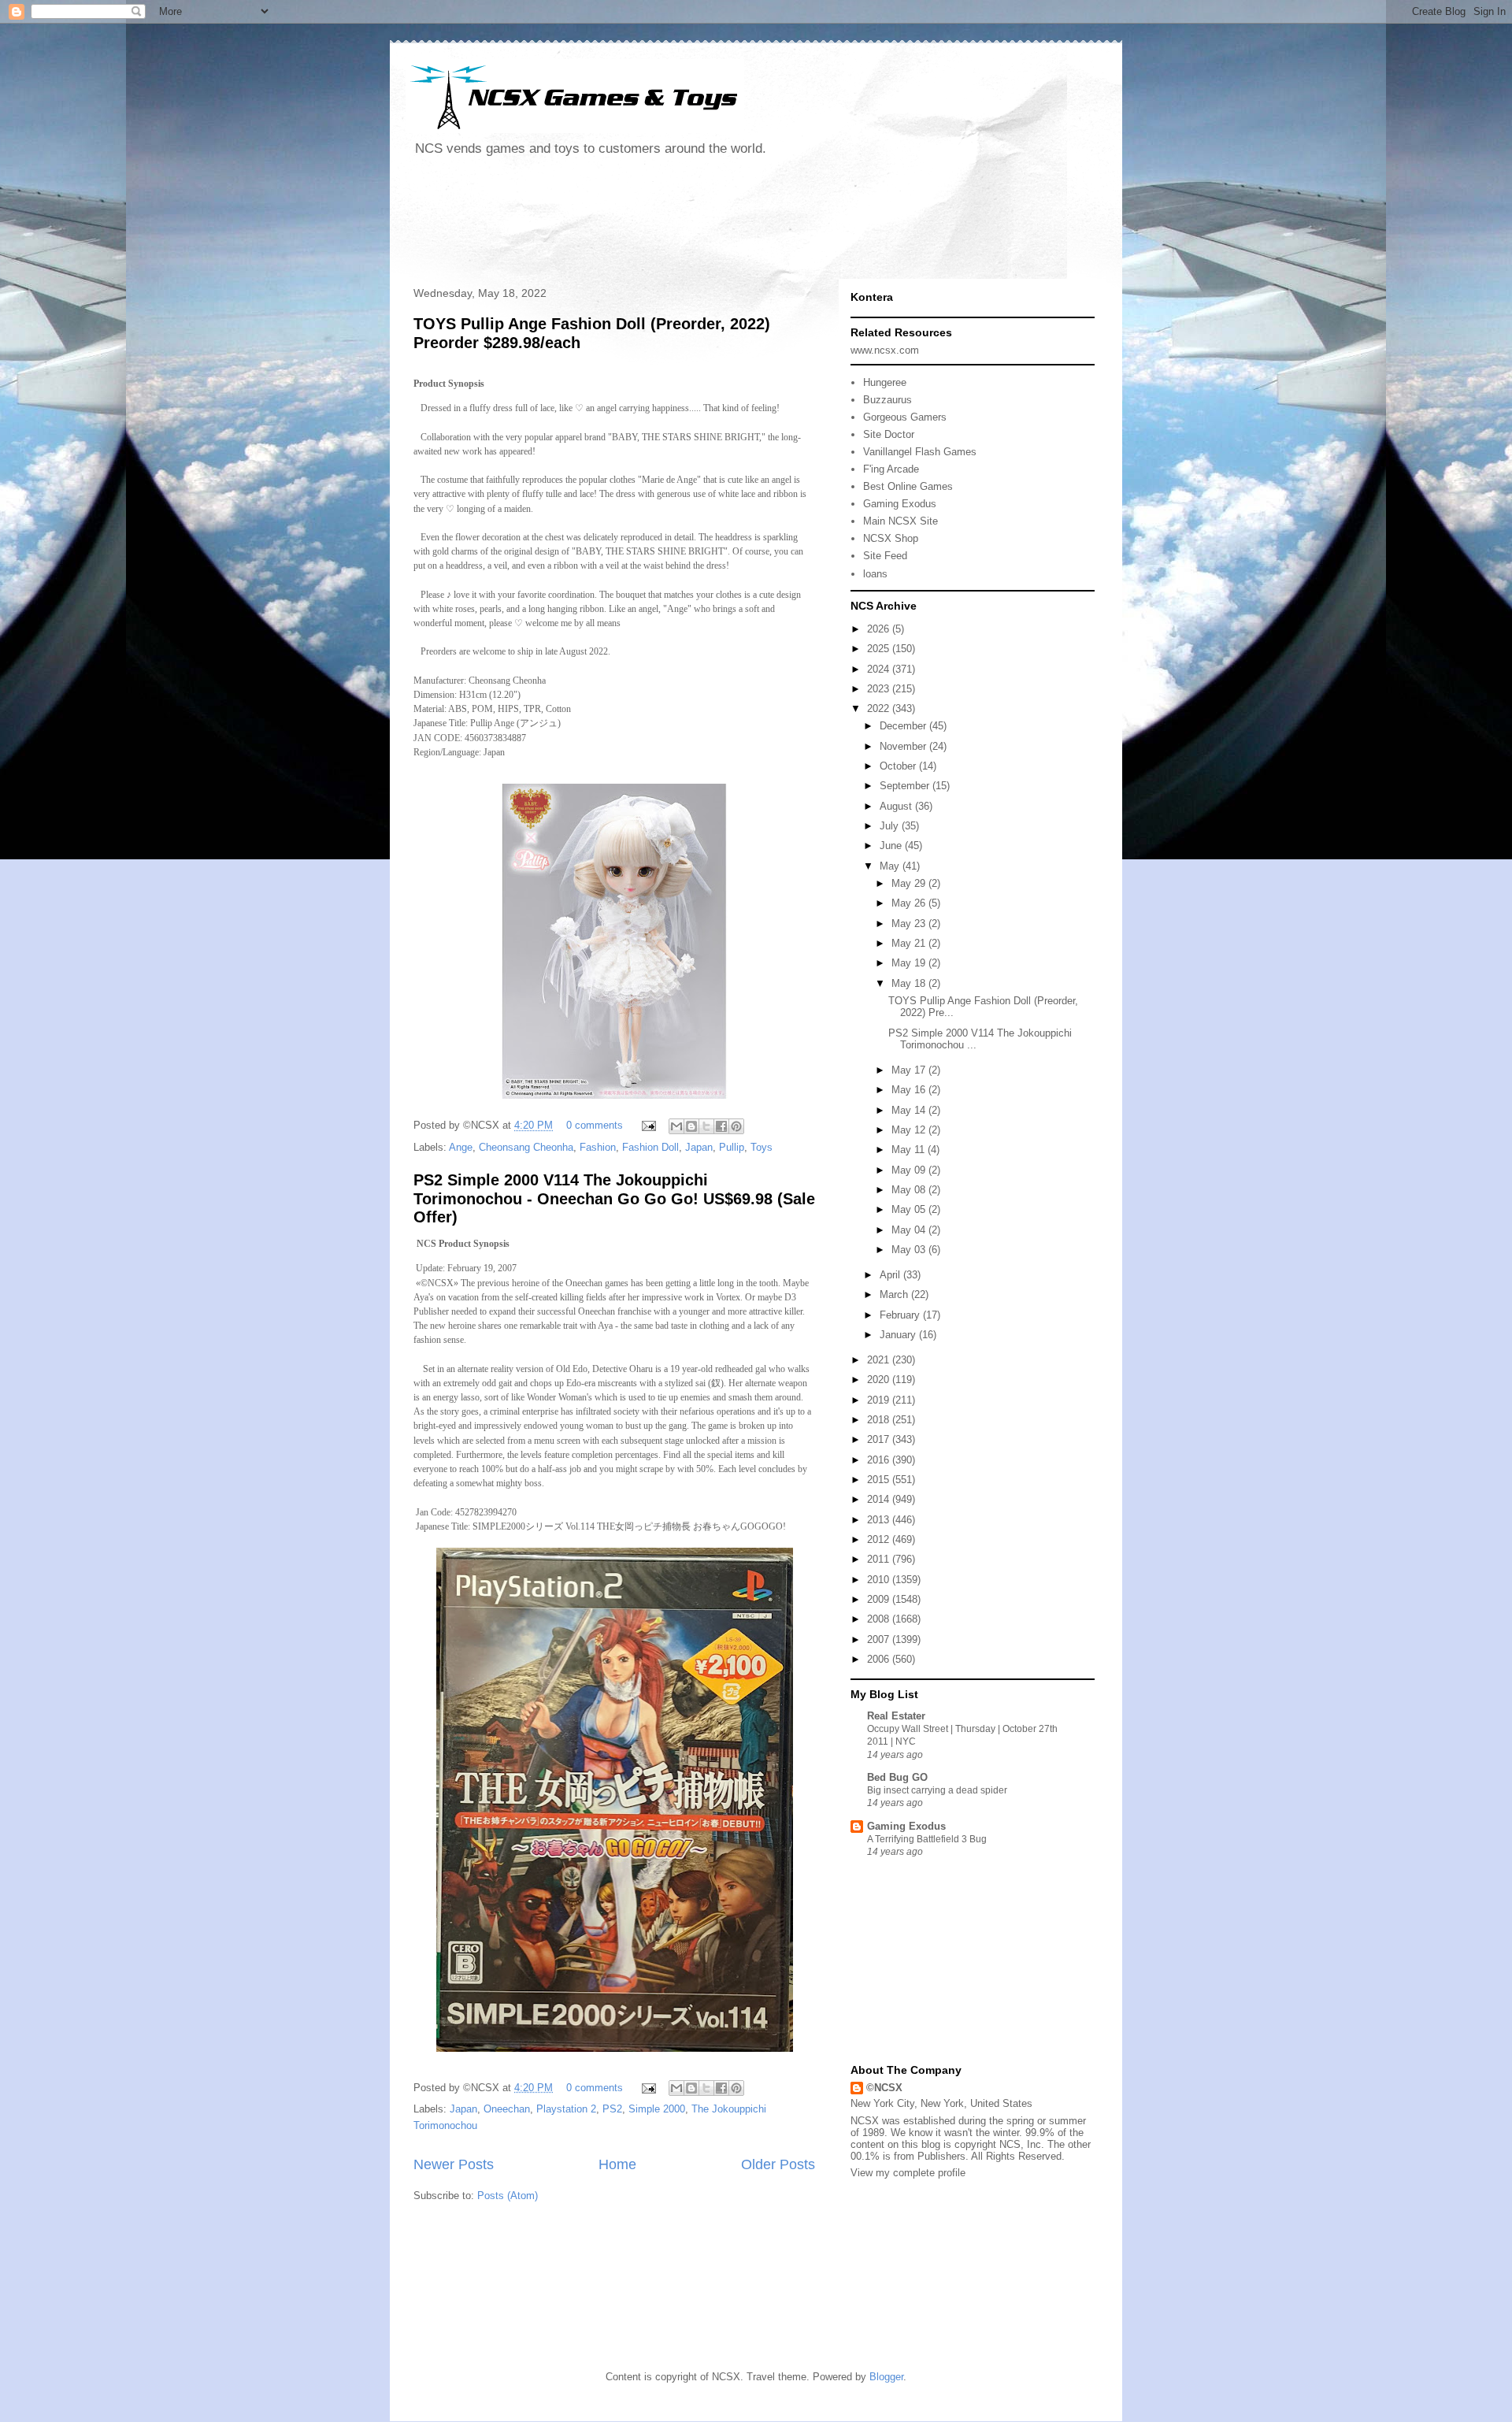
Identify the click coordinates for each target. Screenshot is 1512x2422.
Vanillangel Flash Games (920, 452)
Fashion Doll (650, 1147)
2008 (880, 1619)
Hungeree (885, 382)
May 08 (910, 1190)
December (904, 726)
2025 (880, 649)
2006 (880, 1659)
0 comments (595, 1125)
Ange (461, 1147)
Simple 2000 (657, 2109)
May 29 (910, 883)
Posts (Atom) (508, 2196)
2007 (880, 1639)
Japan (699, 1147)
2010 (880, 1580)
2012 (880, 1539)
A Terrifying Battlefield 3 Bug (927, 1839)
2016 (880, 1460)
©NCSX (884, 2088)
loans (875, 574)
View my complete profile (908, 2173)
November (904, 746)
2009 (880, 1599)
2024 (880, 669)
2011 (880, 1559)
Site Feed (885, 556)
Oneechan (507, 2109)
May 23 (910, 924)
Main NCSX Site (901, 521)
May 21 (910, 943)
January (899, 1335)
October (899, 766)
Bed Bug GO (897, 1777)
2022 (880, 708)
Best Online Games (908, 486)
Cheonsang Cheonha (526, 1147)
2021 (880, 1360)
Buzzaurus (888, 400)
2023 (880, 689)
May (891, 866)
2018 (880, 1420)
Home (617, 2164)
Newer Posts (454, 2164)
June (892, 846)
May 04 (910, 1230)
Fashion (598, 1147)
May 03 (910, 1250)
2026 (880, 629)
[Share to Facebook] (721, 1126)
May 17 (910, 1070)
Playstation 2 (566, 2109)
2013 (880, 1520)
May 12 (910, 1130)
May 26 (910, 903)
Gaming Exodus (900, 504)
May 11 (910, 1150)
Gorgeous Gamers (905, 417)
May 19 (910, 963)
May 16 (910, 1090)
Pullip (732, 1147)
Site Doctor (889, 434)
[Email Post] (648, 1125)
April (891, 1275)
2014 (880, 1499)
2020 (880, 1380)
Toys (762, 1147)
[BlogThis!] (691, 1126)
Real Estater (896, 1716)
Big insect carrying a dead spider (937, 1790)
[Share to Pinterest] (736, 1126)
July (891, 826)
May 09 (910, 1170)
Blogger (886, 2377)
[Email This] (676, 1126)
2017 (880, 1439)
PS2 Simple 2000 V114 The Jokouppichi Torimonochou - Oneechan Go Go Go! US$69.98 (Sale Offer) (614, 1198)
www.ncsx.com (885, 350)
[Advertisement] (692, 224)
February (901, 1315)
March (895, 1294)
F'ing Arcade (891, 469)
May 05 (910, 1209)
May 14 (910, 1110)
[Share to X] (706, 1126)
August (897, 806)
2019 (880, 1400)
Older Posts (778, 2164)
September (906, 786)
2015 (880, 1480)
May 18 (910, 983)
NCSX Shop (891, 538)
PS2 (612, 2109)
